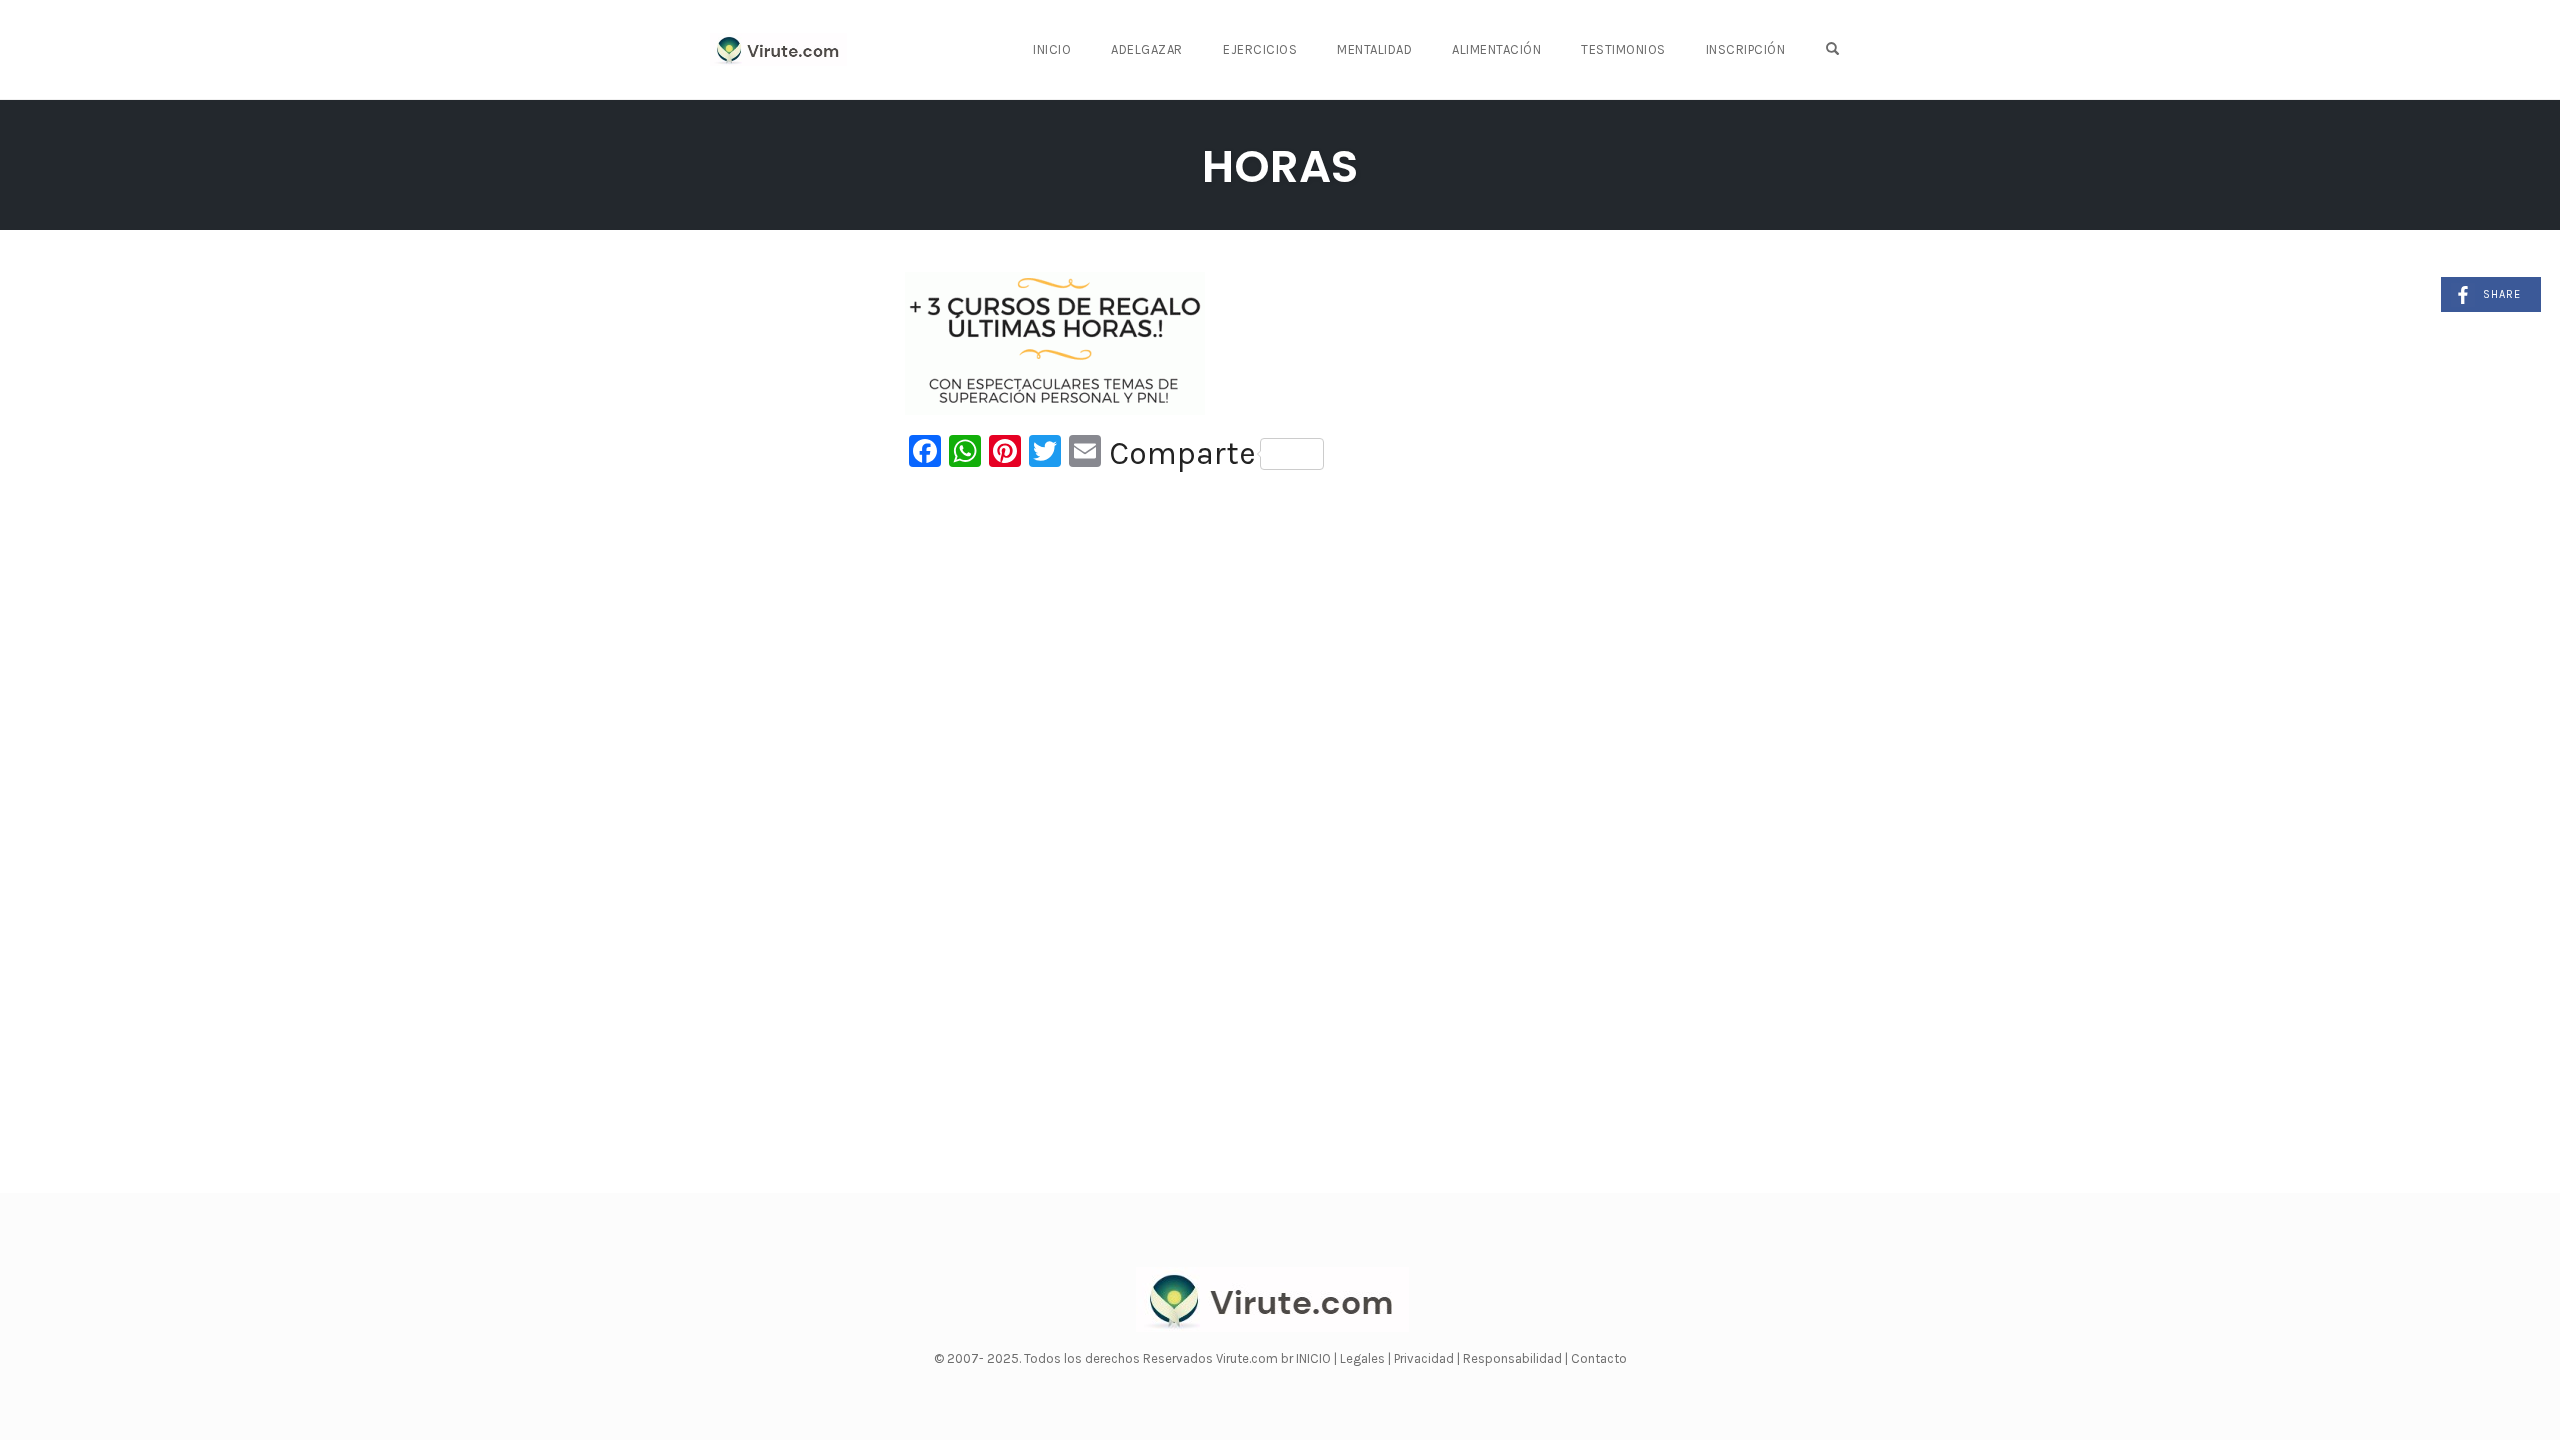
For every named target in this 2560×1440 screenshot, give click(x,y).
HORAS (1280, 166)
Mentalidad (1374, 49)
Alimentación (1496, 49)
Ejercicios (1260, 49)
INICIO (1315, 1358)
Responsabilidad (1514, 1358)
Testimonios (1623, 49)
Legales (1364, 1358)
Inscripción (1746, 49)
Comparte (1182, 454)
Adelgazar (1147, 49)
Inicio (1052, 49)
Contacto (1599, 1358)
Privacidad (1425, 1358)
